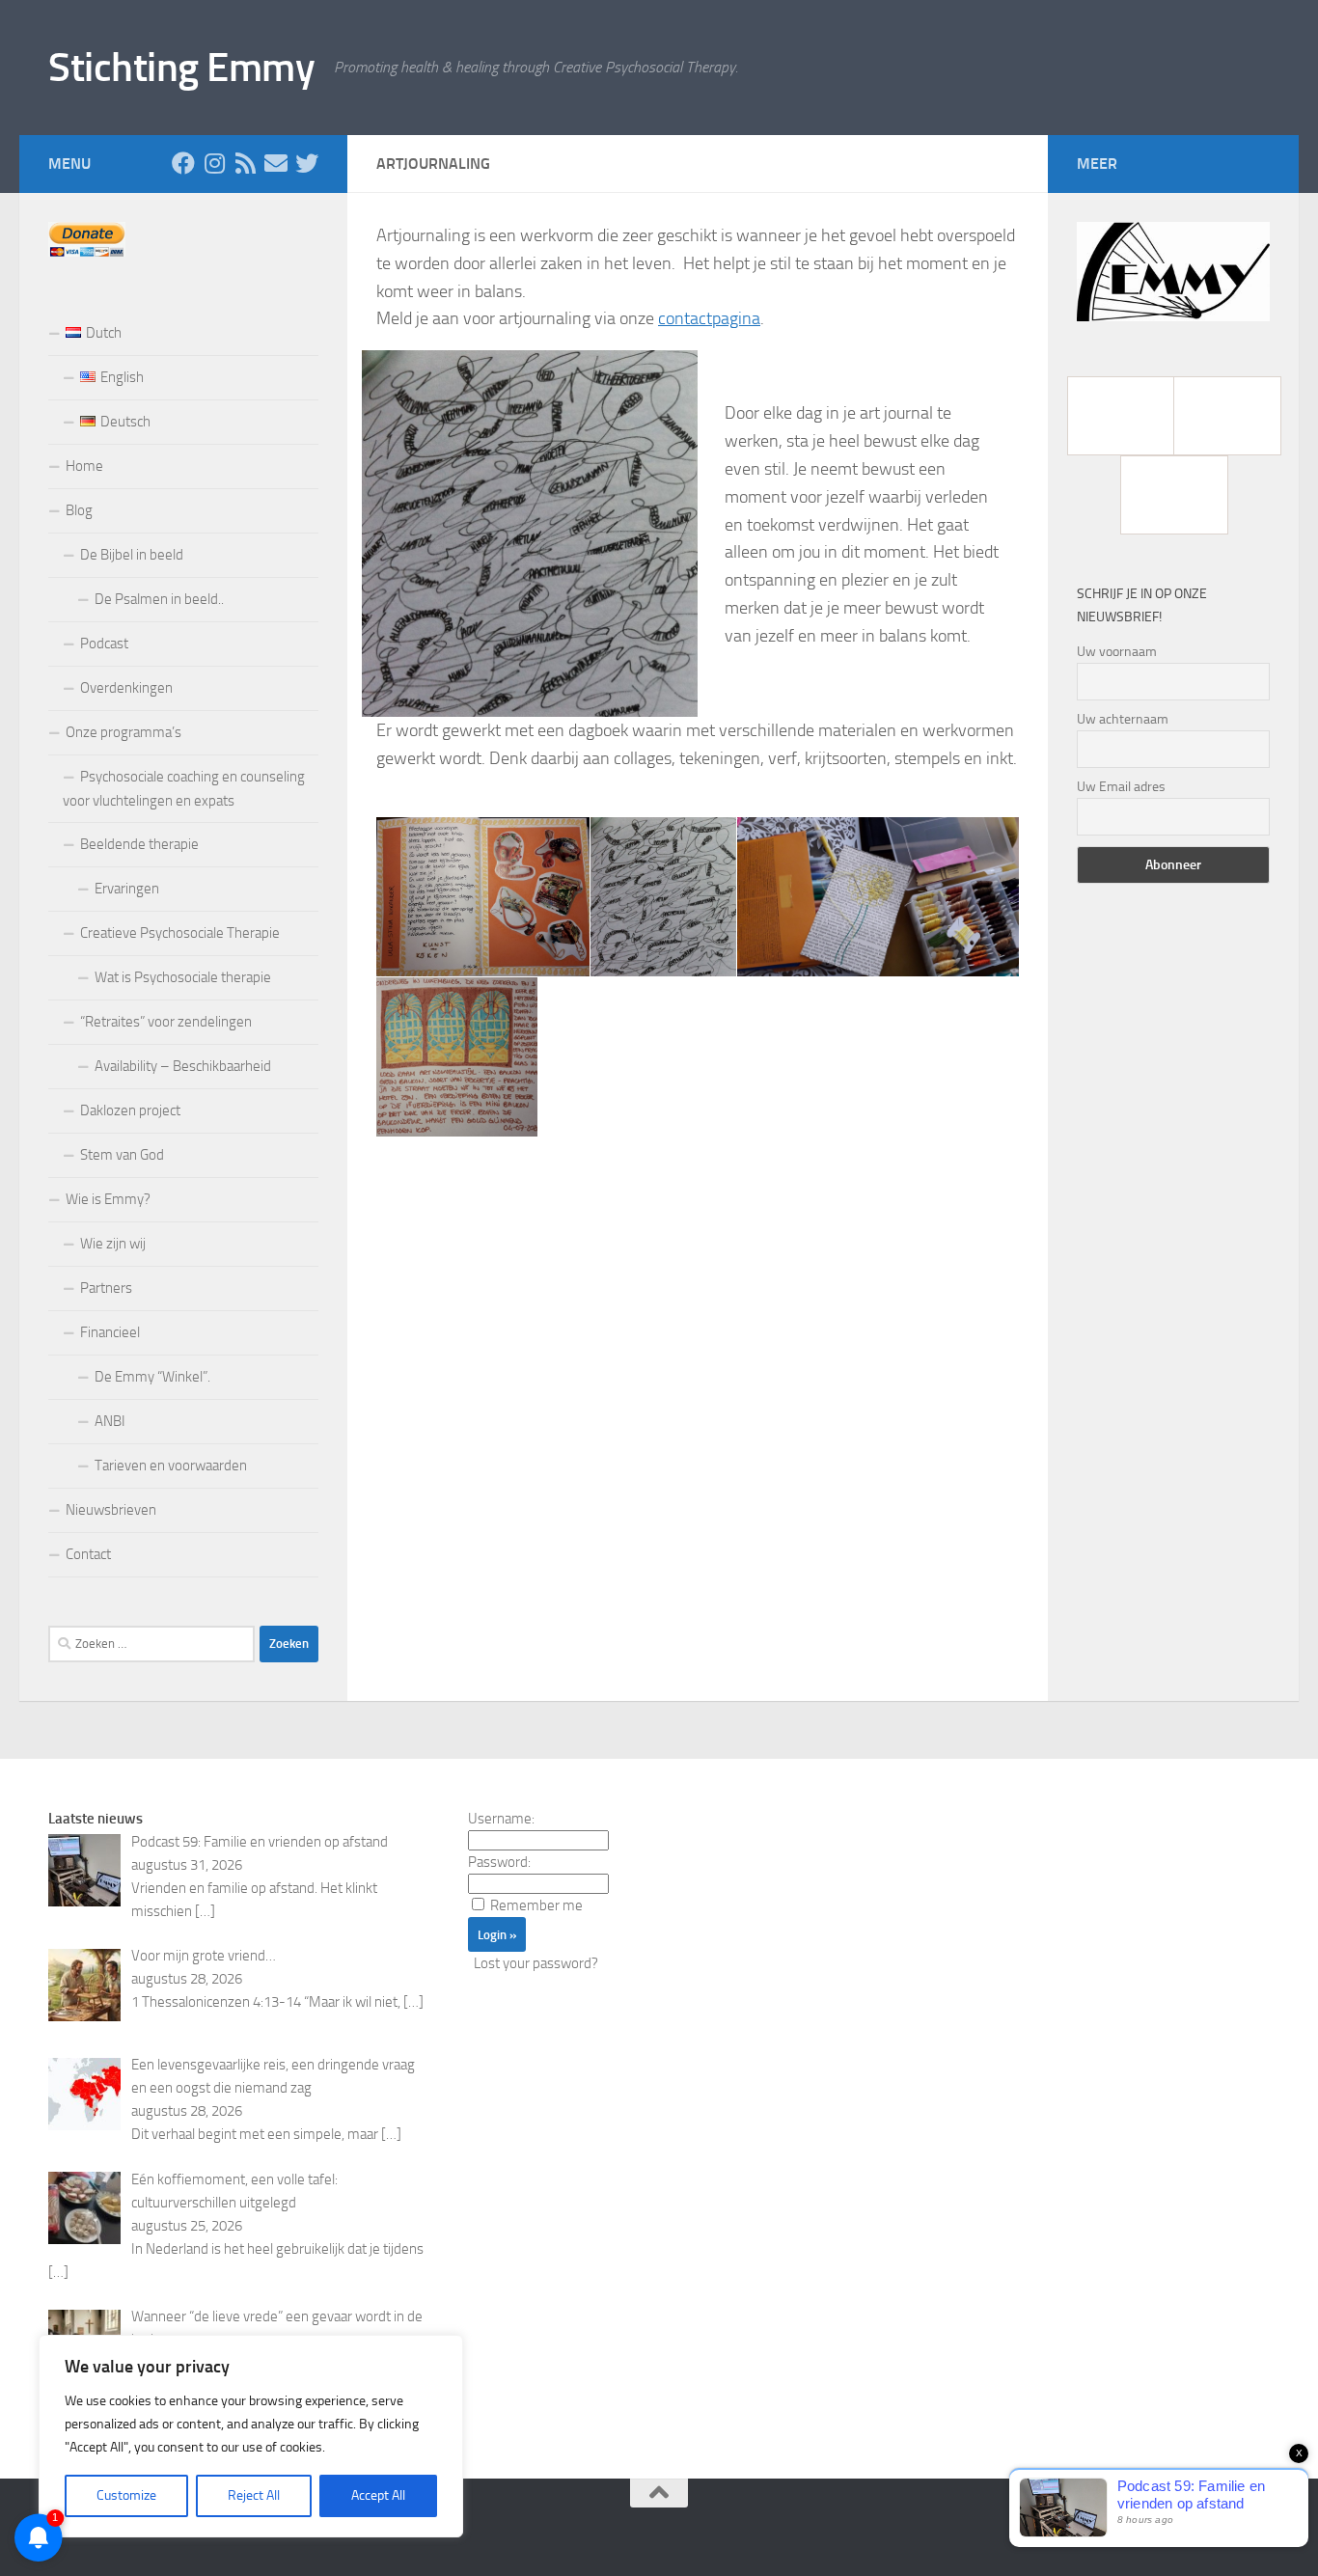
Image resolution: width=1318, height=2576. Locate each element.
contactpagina (709, 318)
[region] (251, 2436)
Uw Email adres (1121, 787)
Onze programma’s (124, 732)
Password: (499, 1862)
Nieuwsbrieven (111, 1510)
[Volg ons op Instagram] (214, 163)
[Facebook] (1120, 416)
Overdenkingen (126, 688)
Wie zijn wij (113, 1244)
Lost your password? (536, 1963)
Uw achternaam (1123, 719)
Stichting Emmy (181, 68)
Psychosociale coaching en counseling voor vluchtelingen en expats (184, 789)
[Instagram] (1226, 416)
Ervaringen (127, 889)
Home (84, 466)
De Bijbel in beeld (132, 555)
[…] (205, 1911)
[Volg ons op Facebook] (183, 163)
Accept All (378, 2495)
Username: (501, 1819)
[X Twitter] (1173, 495)
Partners (106, 1288)
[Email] (276, 163)
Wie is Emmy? (108, 1199)
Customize (126, 2495)
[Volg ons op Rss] (245, 163)
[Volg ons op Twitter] (307, 163)
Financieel (110, 1332)
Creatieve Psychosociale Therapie (180, 933)
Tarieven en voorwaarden (171, 1466)
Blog (79, 510)
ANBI (110, 1421)
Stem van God (122, 1155)
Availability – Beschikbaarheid (183, 1066)
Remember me (536, 1905)
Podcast (104, 644)
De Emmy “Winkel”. (152, 1377)
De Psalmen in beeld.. (159, 599)
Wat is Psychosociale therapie (183, 977)
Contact (88, 1554)
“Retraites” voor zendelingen (166, 1022)
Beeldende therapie (139, 844)
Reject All (254, 2495)
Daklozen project (130, 1110)
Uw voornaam (1117, 652)
